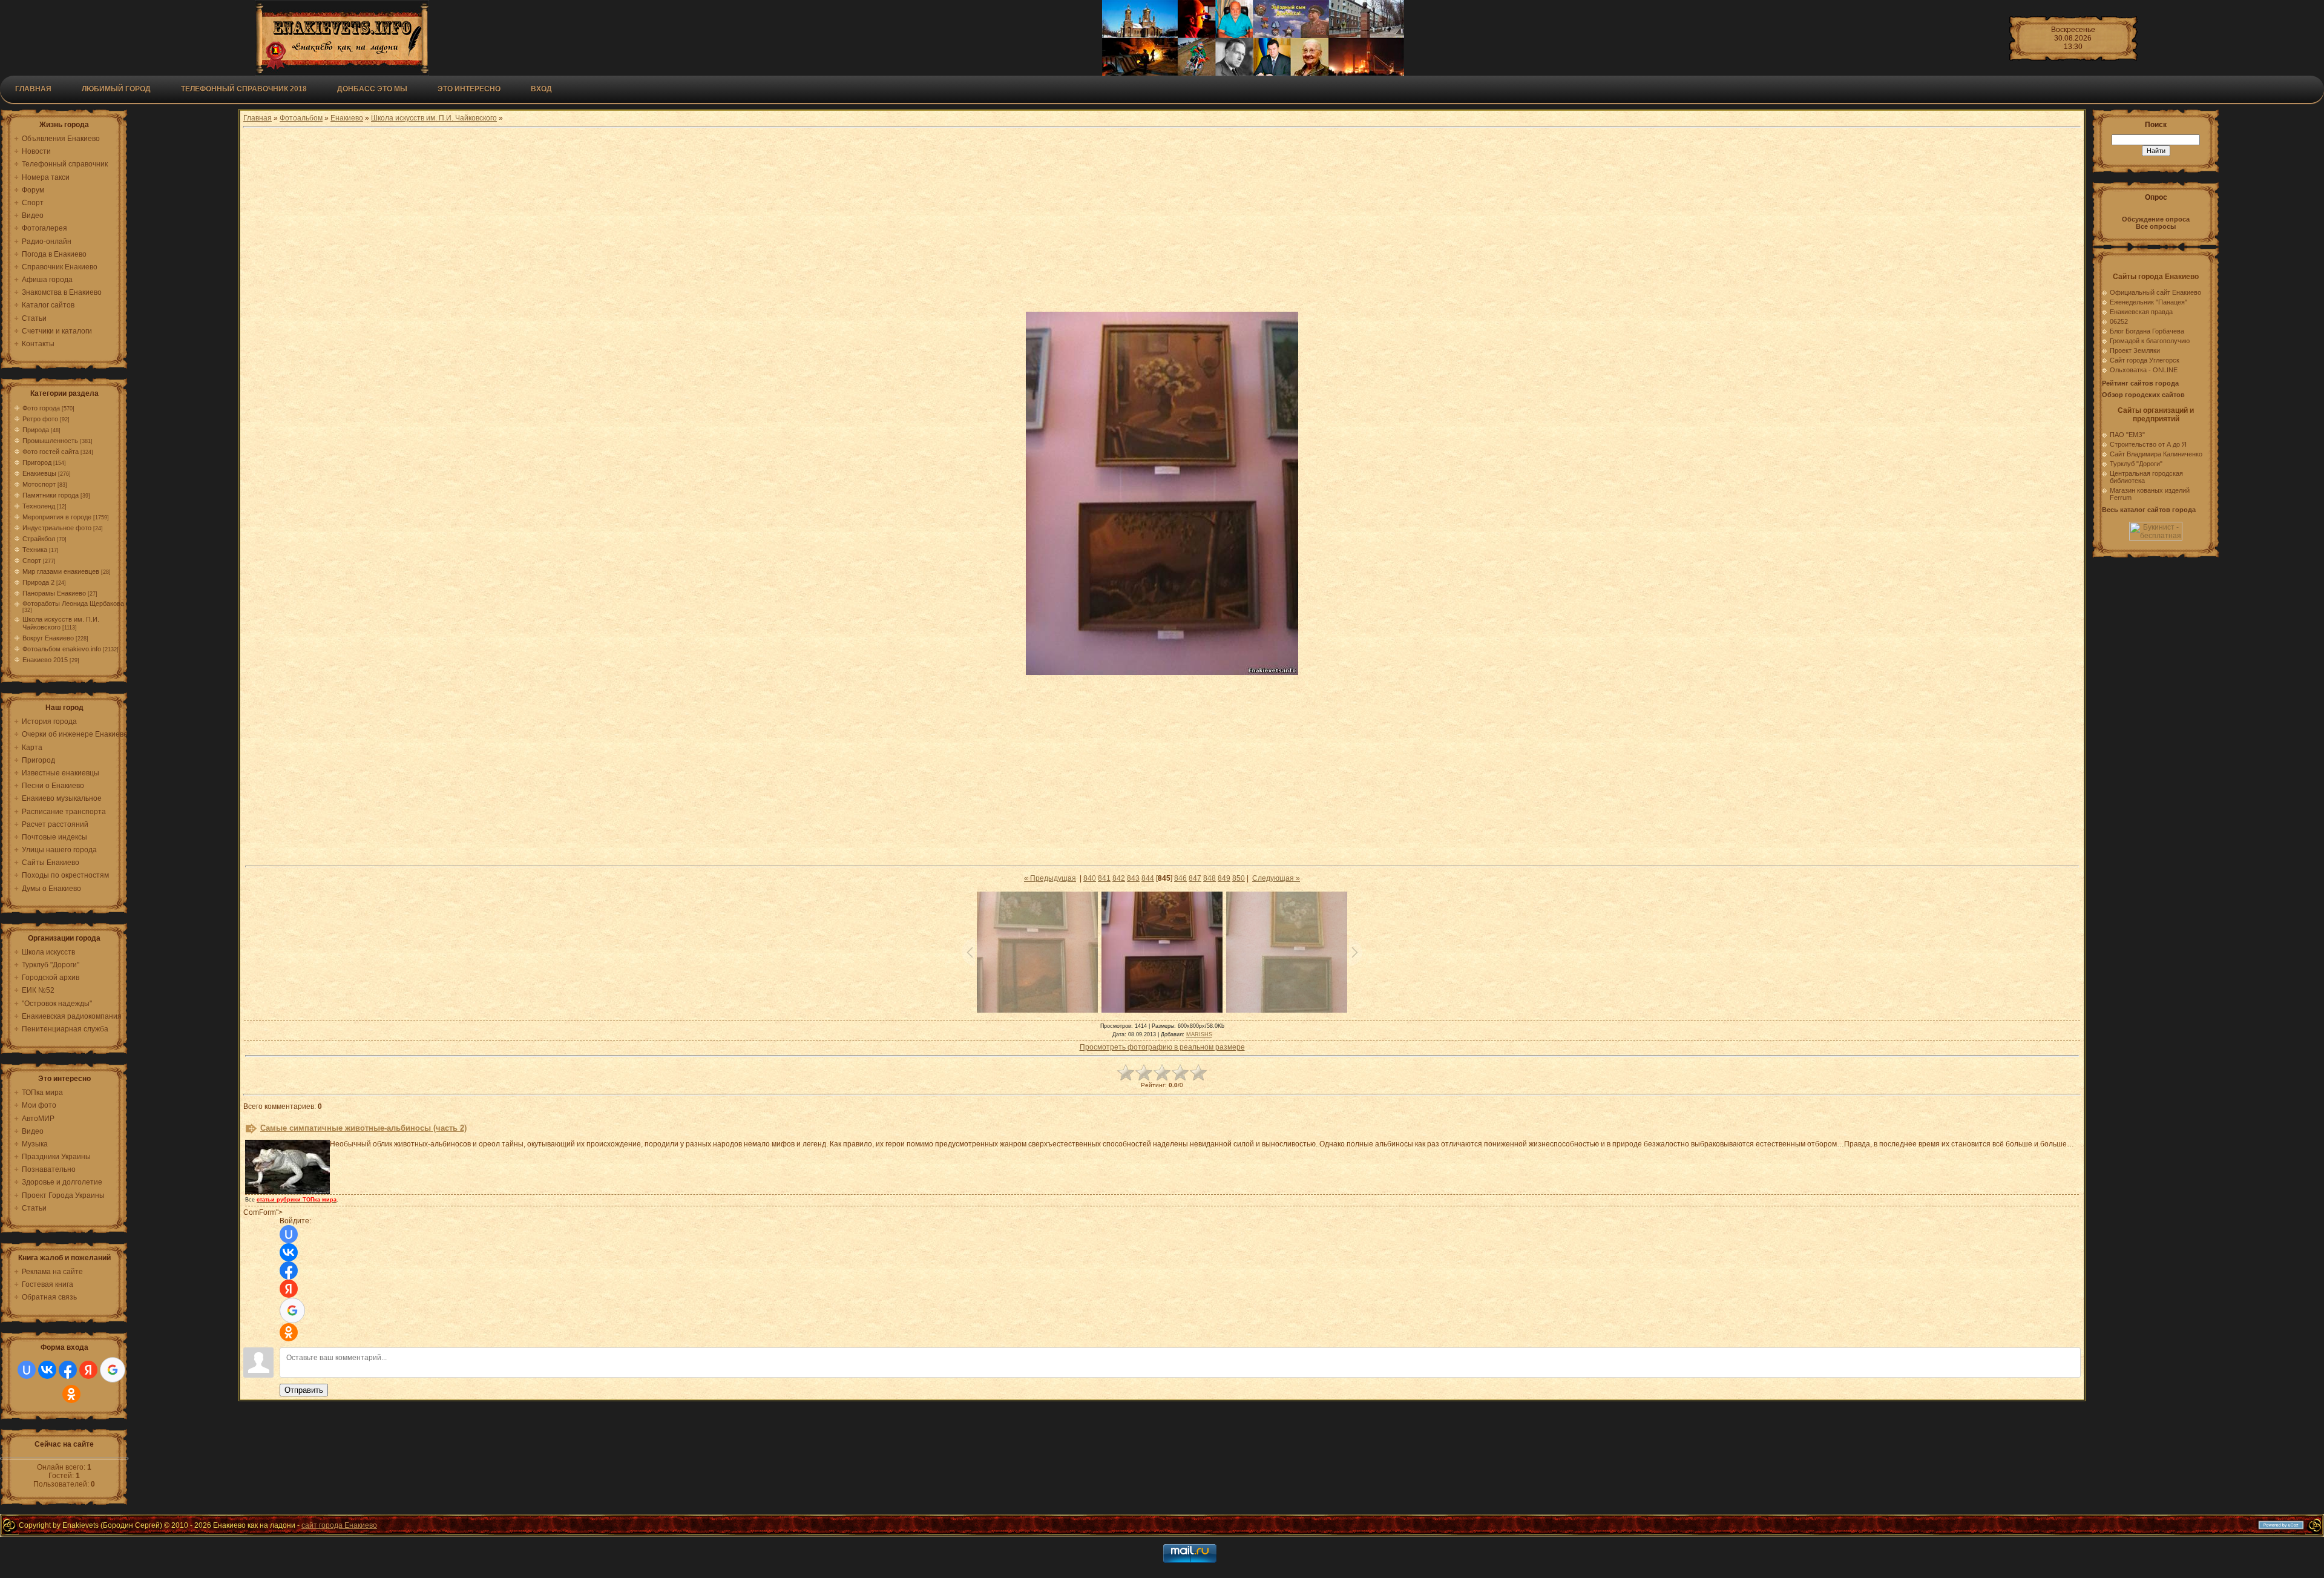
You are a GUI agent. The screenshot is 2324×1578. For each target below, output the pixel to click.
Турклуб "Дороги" (2136, 464)
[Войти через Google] (113, 1370)
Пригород (37, 462)
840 (1090, 878)
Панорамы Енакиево (54, 593)
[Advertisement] (1162, 221)
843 (1133, 878)
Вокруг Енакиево (48, 638)
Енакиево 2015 (45, 660)
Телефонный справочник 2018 (244, 89)
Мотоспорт (39, 484)
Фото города (41, 408)
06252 (2119, 321)
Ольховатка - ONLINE (2144, 370)
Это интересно (469, 89)
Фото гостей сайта (51, 452)
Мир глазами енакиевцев (61, 571)
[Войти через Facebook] (68, 1370)
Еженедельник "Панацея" (2148, 302)
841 (1104, 878)
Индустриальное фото (57, 528)
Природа (36, 430)
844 (1148, 878)
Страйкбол (39, 539)
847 (1195, 878)
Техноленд (39, 506)
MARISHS (1199, 1034)
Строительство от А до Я (2148, 444)
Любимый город (116, 89)
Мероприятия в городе (57, 517)
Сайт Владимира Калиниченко (2156, 454)
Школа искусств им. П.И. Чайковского (434, 118)
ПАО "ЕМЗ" (2127, 435)
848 (1210, 878)
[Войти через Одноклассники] (71, 1394)
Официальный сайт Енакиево (2155, 292)
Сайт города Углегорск (2145, 360)
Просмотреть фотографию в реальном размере (1162, 1047)
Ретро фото (40, 419)
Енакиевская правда (2141, 312)
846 (1180, 878)
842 (1119, 878)
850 (1239, 878)
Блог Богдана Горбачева (2147, 331)
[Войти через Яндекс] (88, 1370)
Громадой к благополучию (2150, 341)
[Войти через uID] (27, 1370)
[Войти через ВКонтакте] (47, 1370)
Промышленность (50, 441)
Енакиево (347, 118)
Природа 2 (38, 582)
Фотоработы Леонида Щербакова (73, 603)
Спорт (32, 561)
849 (1224, 878)
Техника (35, 550)
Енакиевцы (39, 473)
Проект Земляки (2135, 350)
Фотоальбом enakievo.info (62, 649)
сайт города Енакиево (339, 1525)
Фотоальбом (301, 118)
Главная (33, 89)
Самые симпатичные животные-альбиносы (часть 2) (363, 1128)
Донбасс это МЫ (372, 89)
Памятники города (51, 495)
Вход (541, 89)
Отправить (304, 1390)
